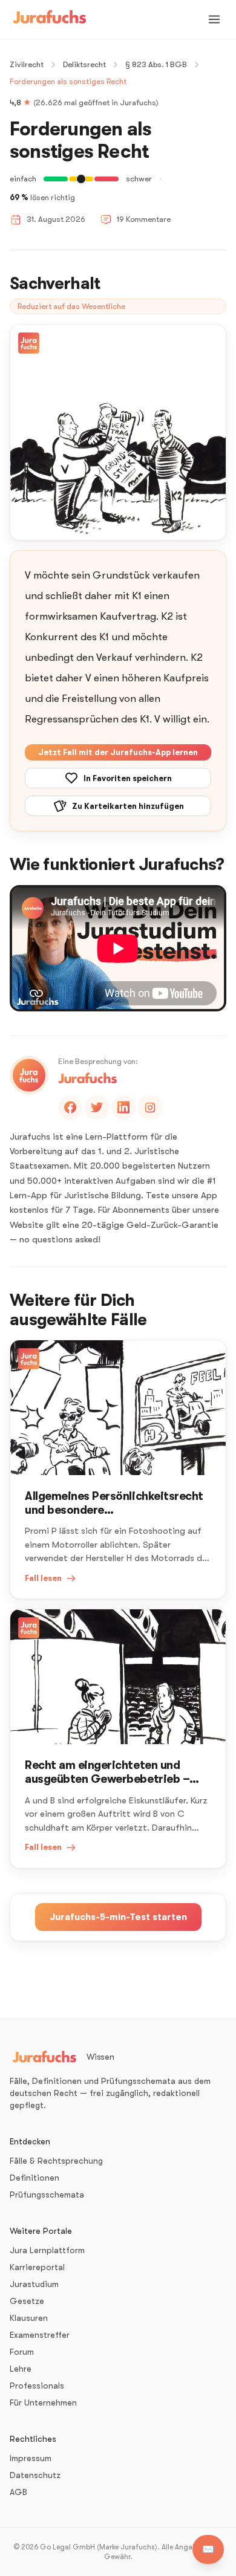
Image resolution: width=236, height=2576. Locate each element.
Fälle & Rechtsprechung (56, 2161)
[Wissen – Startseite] (50, 19)
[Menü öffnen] (214, 19)
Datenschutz (35, 2475)
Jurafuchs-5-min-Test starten (118, 1917)
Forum (22, 2352)
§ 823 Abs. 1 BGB (156, 64)
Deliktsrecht (84, 64)
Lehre (21, 2369)
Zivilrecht (27, 64)
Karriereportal (37, 2267)
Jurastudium (34, 2284)
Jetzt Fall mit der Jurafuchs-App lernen (118, 752)
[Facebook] (70, 1108)
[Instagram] (150, 1108)
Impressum (31, 2458)
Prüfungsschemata (47, 2195)
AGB (18, 2492)
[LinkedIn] (123, 1108)
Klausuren (29, 2318)
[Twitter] (97, 1108)
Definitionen (34, 2178)
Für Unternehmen (43, 2402)
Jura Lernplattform (47, 2250)
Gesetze (27, 2301)
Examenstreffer (40, 2335)
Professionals (37, 2386)
